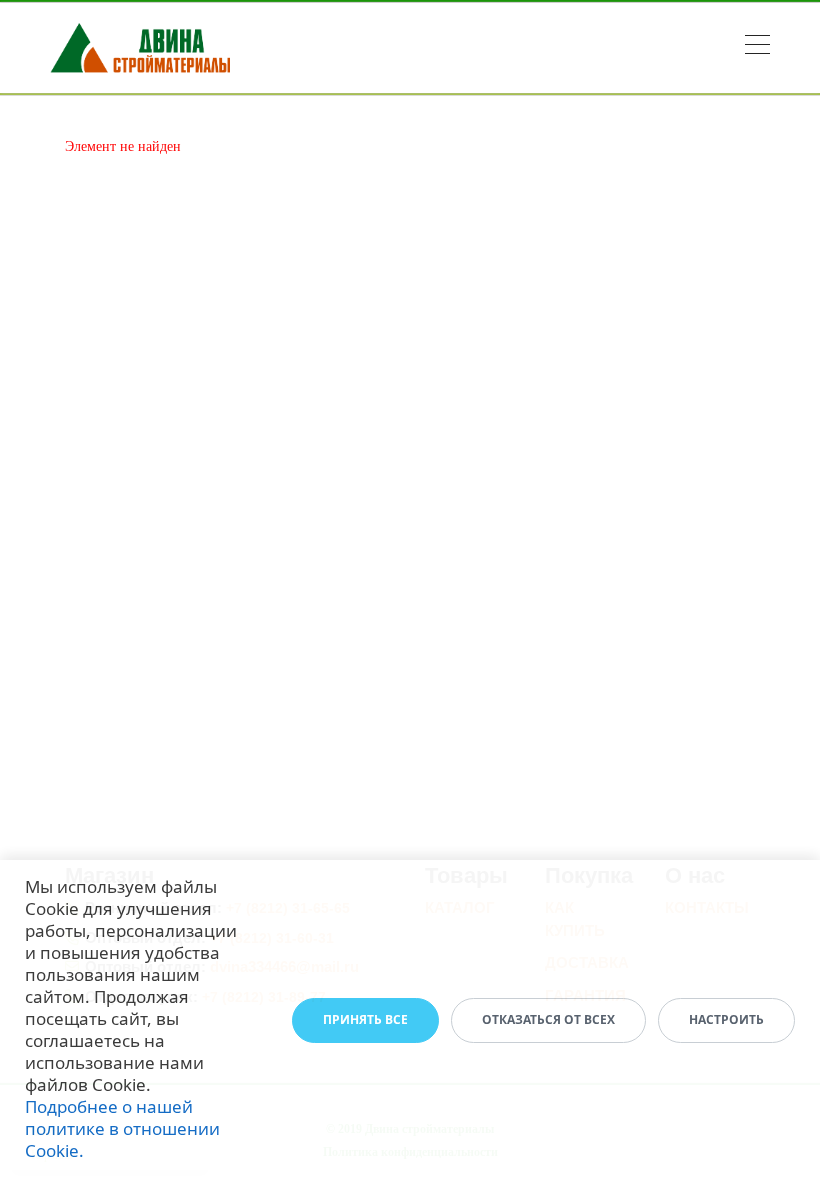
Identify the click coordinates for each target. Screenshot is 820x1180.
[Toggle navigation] (757, 47)
